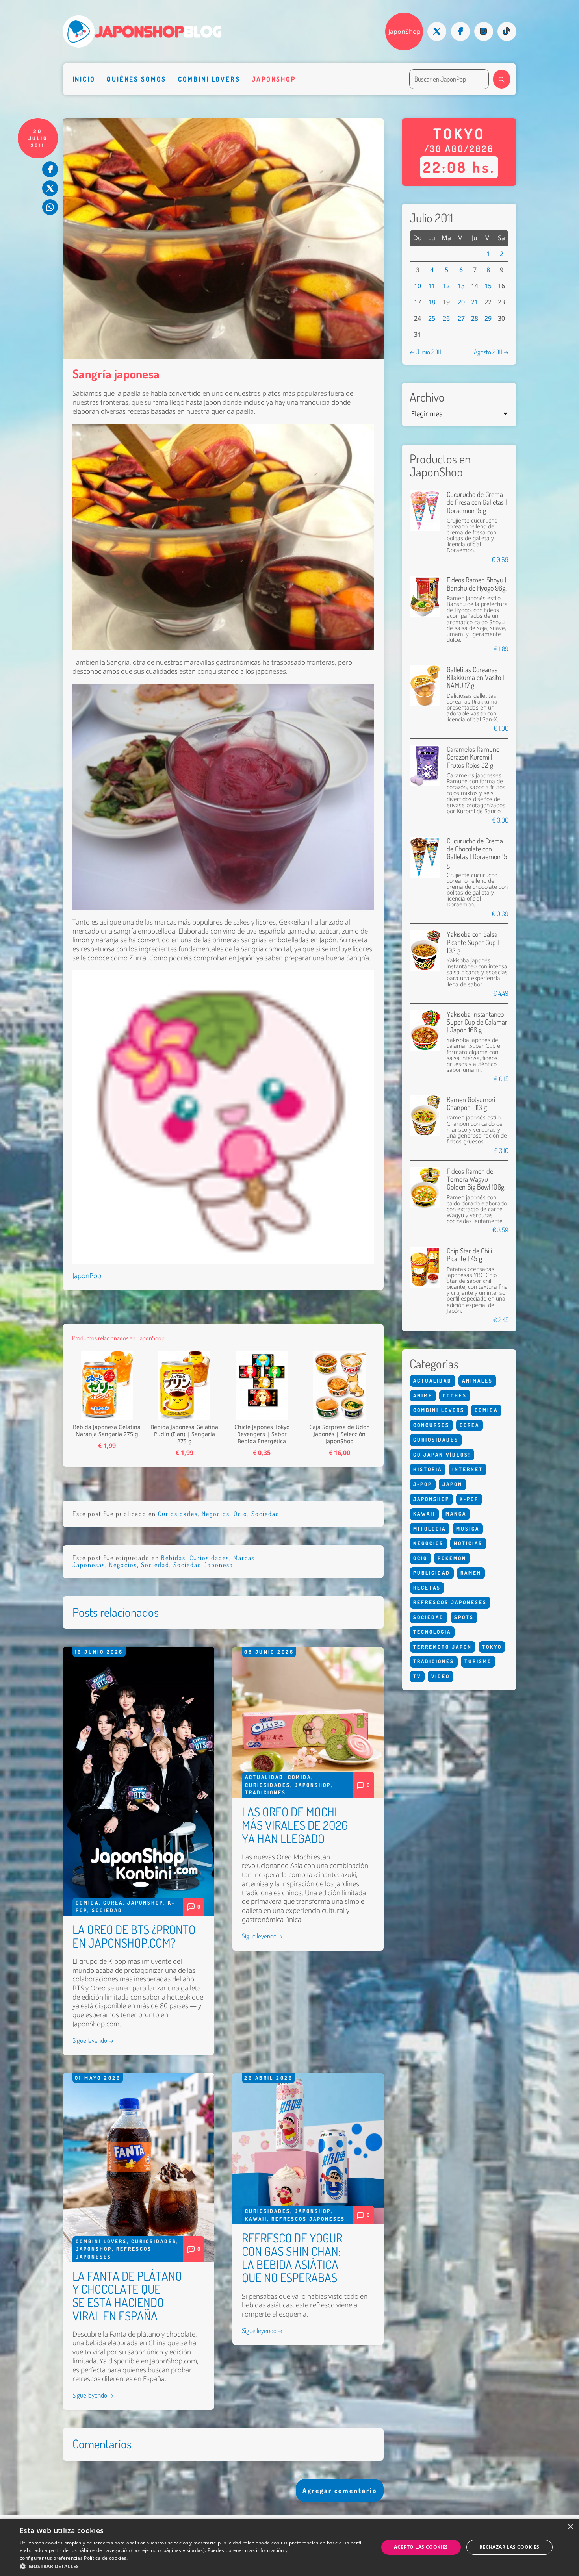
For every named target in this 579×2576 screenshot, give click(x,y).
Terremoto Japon (443, 1647)
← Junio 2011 (425, 352)
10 (418, 286)
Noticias (468, 1543)
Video (441, 1676)
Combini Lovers (209, 79)
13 (461, 286)
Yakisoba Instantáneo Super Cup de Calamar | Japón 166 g (477, 1022)
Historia (428, 1469)
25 (432, 318)
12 (446, 286)
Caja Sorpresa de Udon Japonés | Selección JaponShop (340, 1434)
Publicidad (432, 1573)
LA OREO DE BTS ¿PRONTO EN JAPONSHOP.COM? (134, 1936)
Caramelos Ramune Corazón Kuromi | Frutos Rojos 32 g (473, 757)
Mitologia (430, 1529)
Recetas (427, 1588)
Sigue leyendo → (93, 2040)
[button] (194, 2566)
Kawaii (256, 2219)
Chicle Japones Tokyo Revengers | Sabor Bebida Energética (262, 1434)
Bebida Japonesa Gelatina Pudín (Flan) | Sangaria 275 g (184, 1434)
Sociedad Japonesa (203, 1565)
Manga (456, 1514)
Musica (468, 1529)
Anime (423, 1395)
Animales (477, 1381)
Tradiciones (265, 1792)
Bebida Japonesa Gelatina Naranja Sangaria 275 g (107, 1431)
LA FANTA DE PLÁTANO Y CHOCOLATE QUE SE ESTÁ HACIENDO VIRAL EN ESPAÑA (127, 2296)
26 (446, 318)
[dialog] (289, 2547)
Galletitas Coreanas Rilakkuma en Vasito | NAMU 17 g (475, 677)
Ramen (471, 1573)
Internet (468, 1469)
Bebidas (173, 1558)
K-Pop (469, 1499)
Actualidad (264, 1777)
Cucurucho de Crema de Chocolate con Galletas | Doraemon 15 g (477, 852)
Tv (417, 1676)
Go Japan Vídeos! (442, 1455)
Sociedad (265, 1514)
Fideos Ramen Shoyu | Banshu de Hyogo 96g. (477, 583)
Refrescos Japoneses (308, 2219)
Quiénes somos (136, 79)
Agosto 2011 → (491, 352)
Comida (87, 1903)
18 (432, 302)
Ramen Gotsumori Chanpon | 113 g (471, 1103)
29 (488, 318)
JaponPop (87, 1276)
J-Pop (423, 1484)
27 (461, 318)
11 (432, 286)
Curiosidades (178, 1514)
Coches (455, 1395)
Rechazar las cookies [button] (509, 2547)
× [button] (570, 2527)
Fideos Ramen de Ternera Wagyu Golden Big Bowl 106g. (476, 1179)
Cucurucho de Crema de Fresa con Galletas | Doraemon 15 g (477, 502)
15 (488, 286)
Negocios (216, 1514)
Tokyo (492, 1647)
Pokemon (452, 1558)
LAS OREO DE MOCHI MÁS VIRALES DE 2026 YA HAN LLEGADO (295, 1825)
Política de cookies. (106, 2558)
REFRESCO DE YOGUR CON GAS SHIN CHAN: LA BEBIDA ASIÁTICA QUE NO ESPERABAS (292, 2258)
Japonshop (274, 79)
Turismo (478, 1661)
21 (475, 302)
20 (461, 302)
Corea (113, 1903)
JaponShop (405, 32)
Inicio (84, 79)
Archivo (427, 397)
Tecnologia (432, 1632)
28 (475, 318)
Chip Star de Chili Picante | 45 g (469, 1254)
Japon (452, 1484)
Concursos (431, 1425)
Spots (464, 1617)
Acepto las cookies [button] (421, 2547)
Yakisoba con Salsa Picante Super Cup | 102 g (473, 942)
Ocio (240, 1514)
